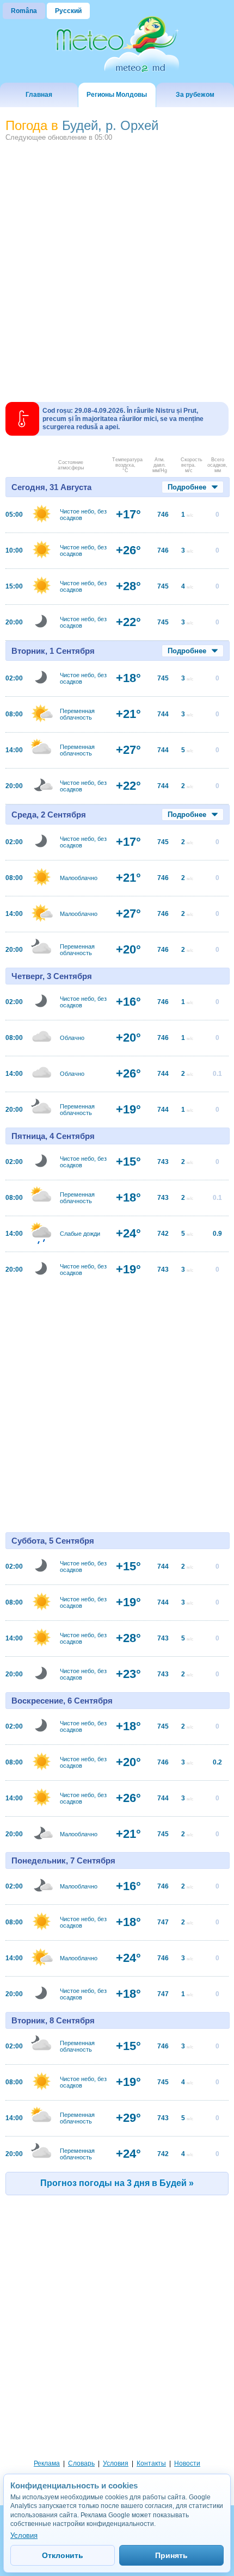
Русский (68, 11)
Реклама (47, 2463)
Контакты (151, 2463)
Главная (39, 95)
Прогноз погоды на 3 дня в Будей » (117, 2183)
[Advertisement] (117, 268)
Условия (116, 2463)
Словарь (81, 2463)
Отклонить (63, 2555)
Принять (171, 2555)
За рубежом (195, 95)
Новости (187, 2463)
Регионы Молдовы (117, 95)
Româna (24, 11)
